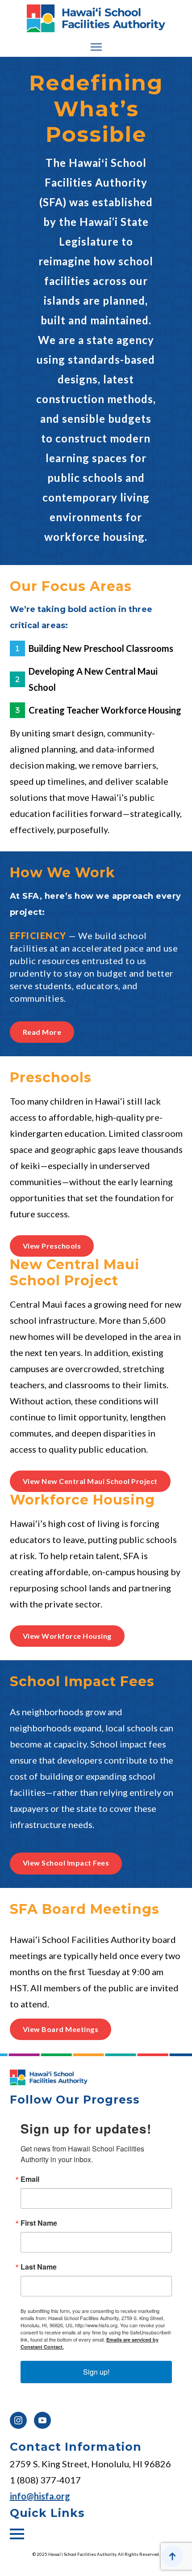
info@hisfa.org (40, 2496)
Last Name (39, 2267)
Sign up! (96, 2372)
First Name (39, 2223)
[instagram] (18, 2420)
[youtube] (42, 2420)
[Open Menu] (96, 47)
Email (30, 2179)
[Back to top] (172, 2556)
